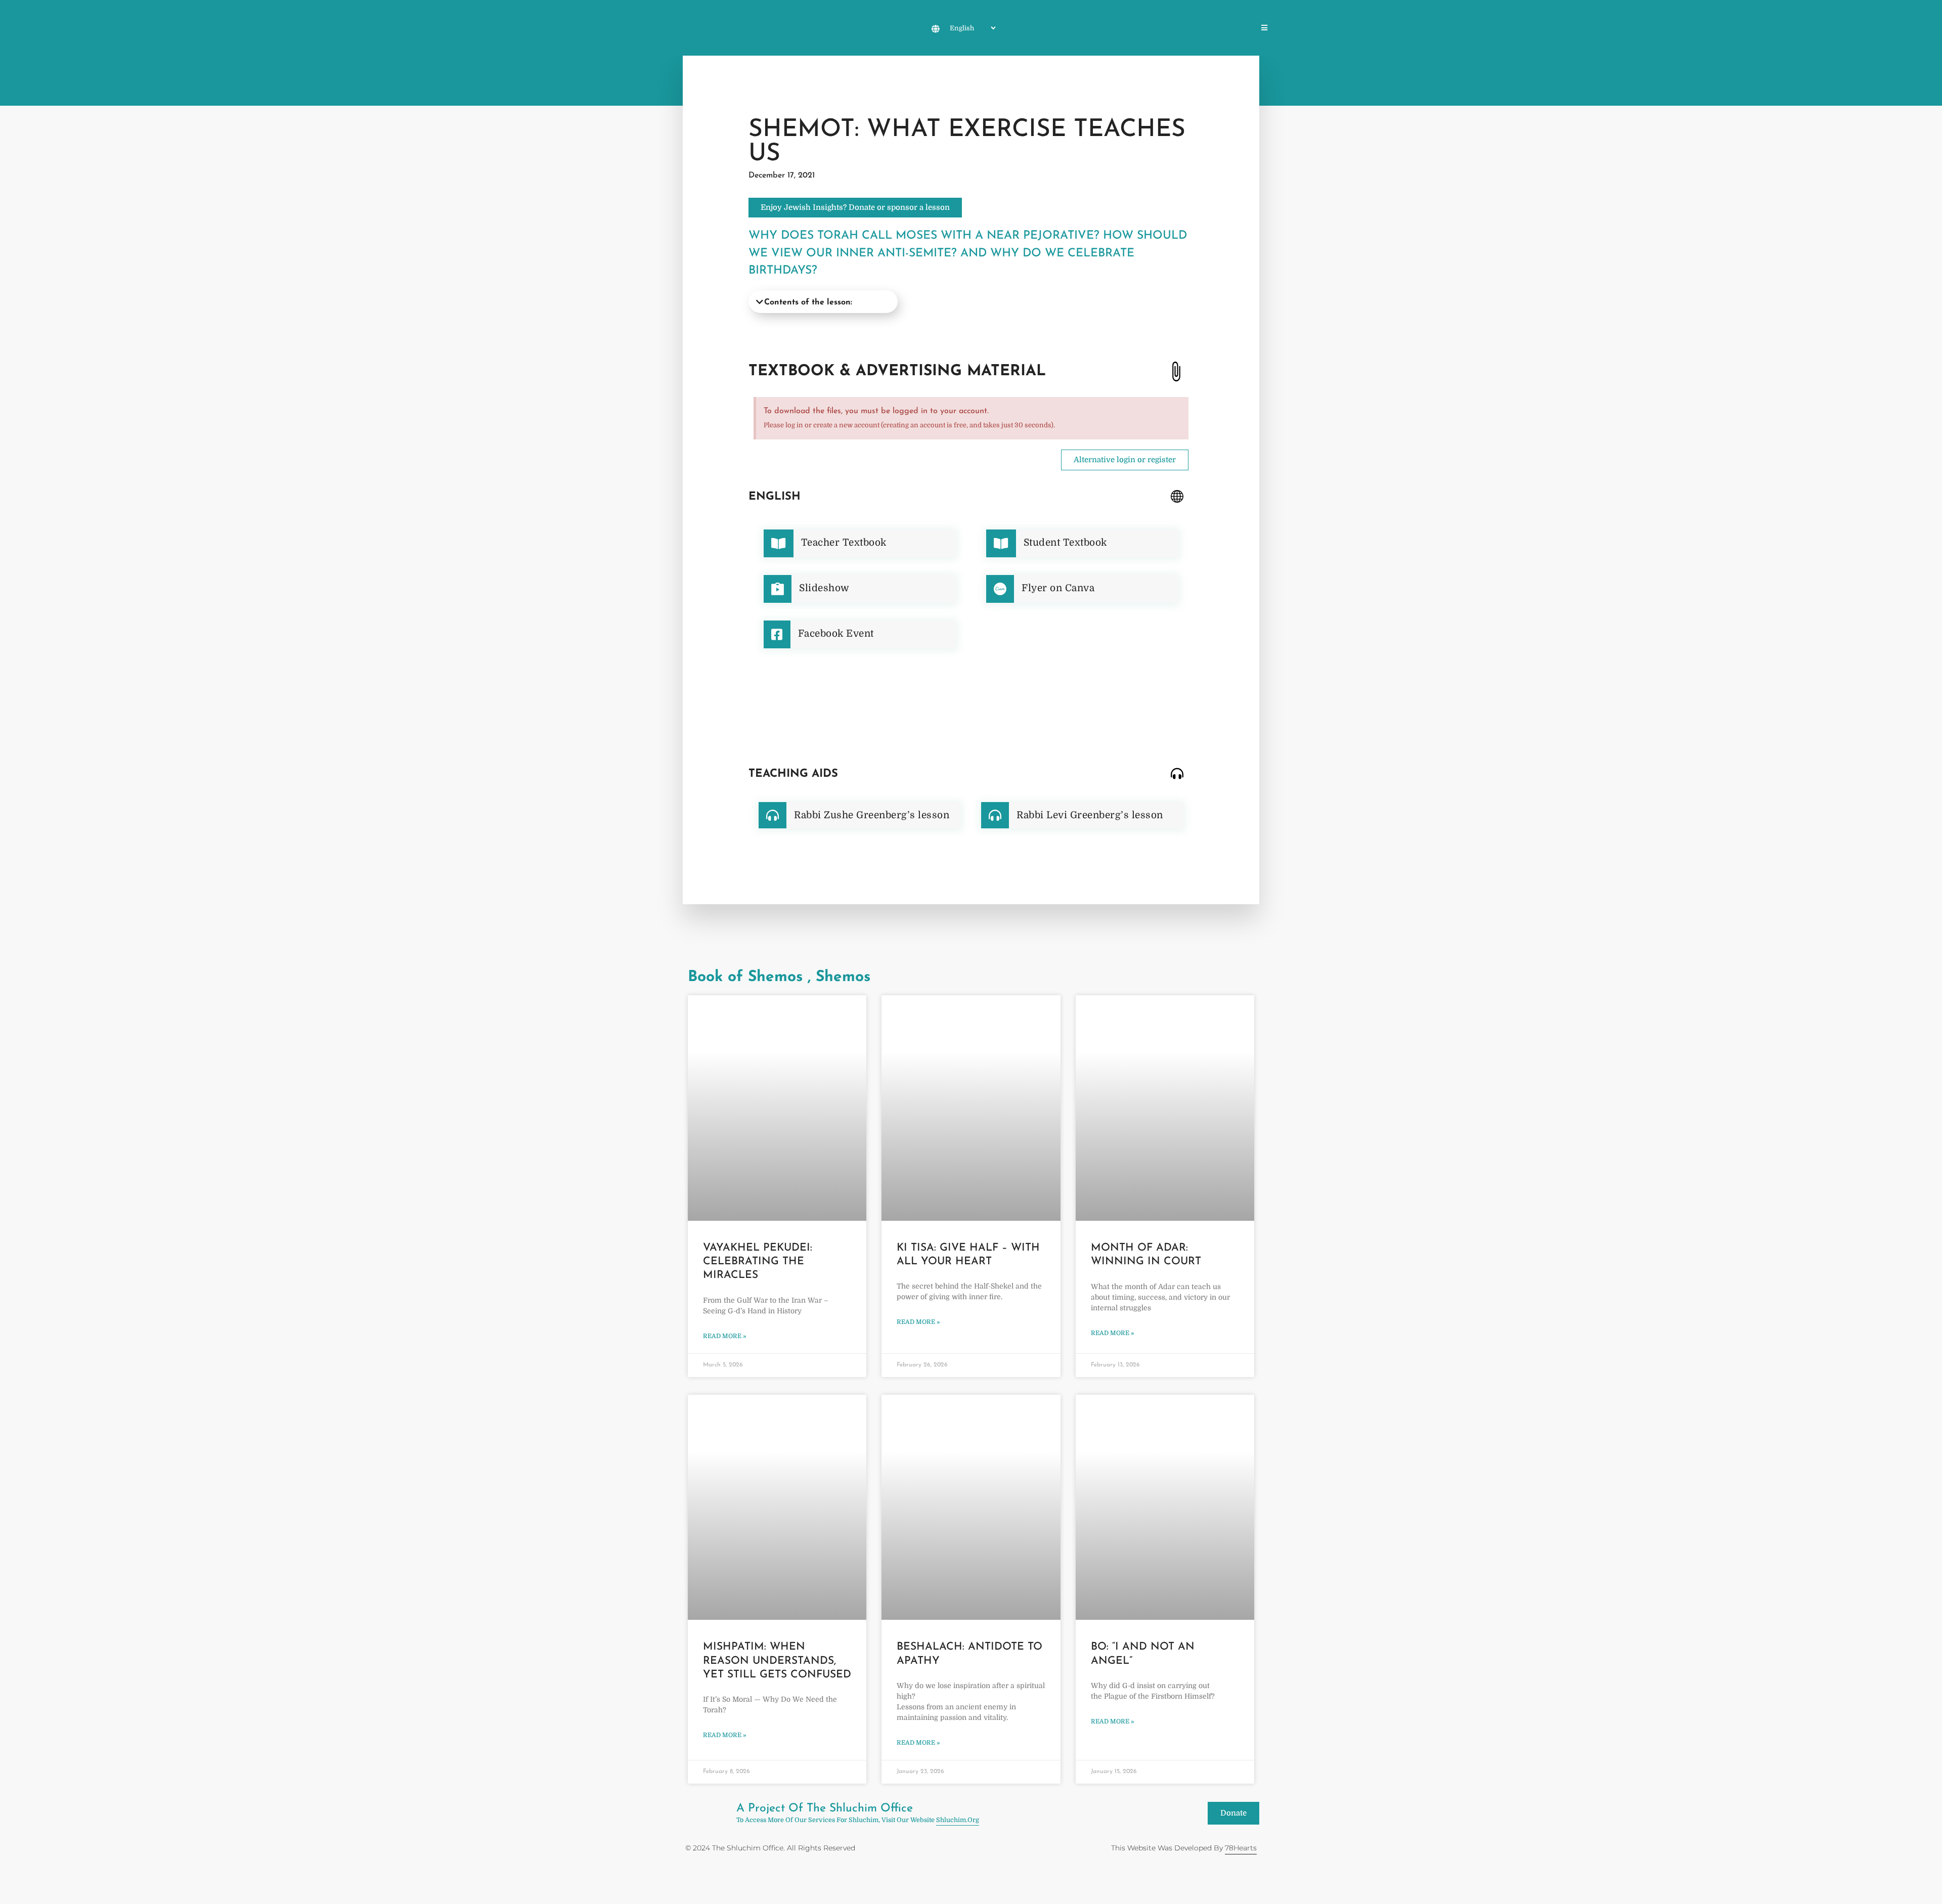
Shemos (1114, 29)
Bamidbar (1193, 29)
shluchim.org (958, 1820)
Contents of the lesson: (808, 302)
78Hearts (1241, 1848)
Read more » (724, 1336)
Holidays (1031, 29)
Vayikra (1152, 29)
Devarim (1234, 29)
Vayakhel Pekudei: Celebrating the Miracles (758, 1262)
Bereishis (1074, 29)
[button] (823, 302)
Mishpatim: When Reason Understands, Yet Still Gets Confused (777, 1661)
